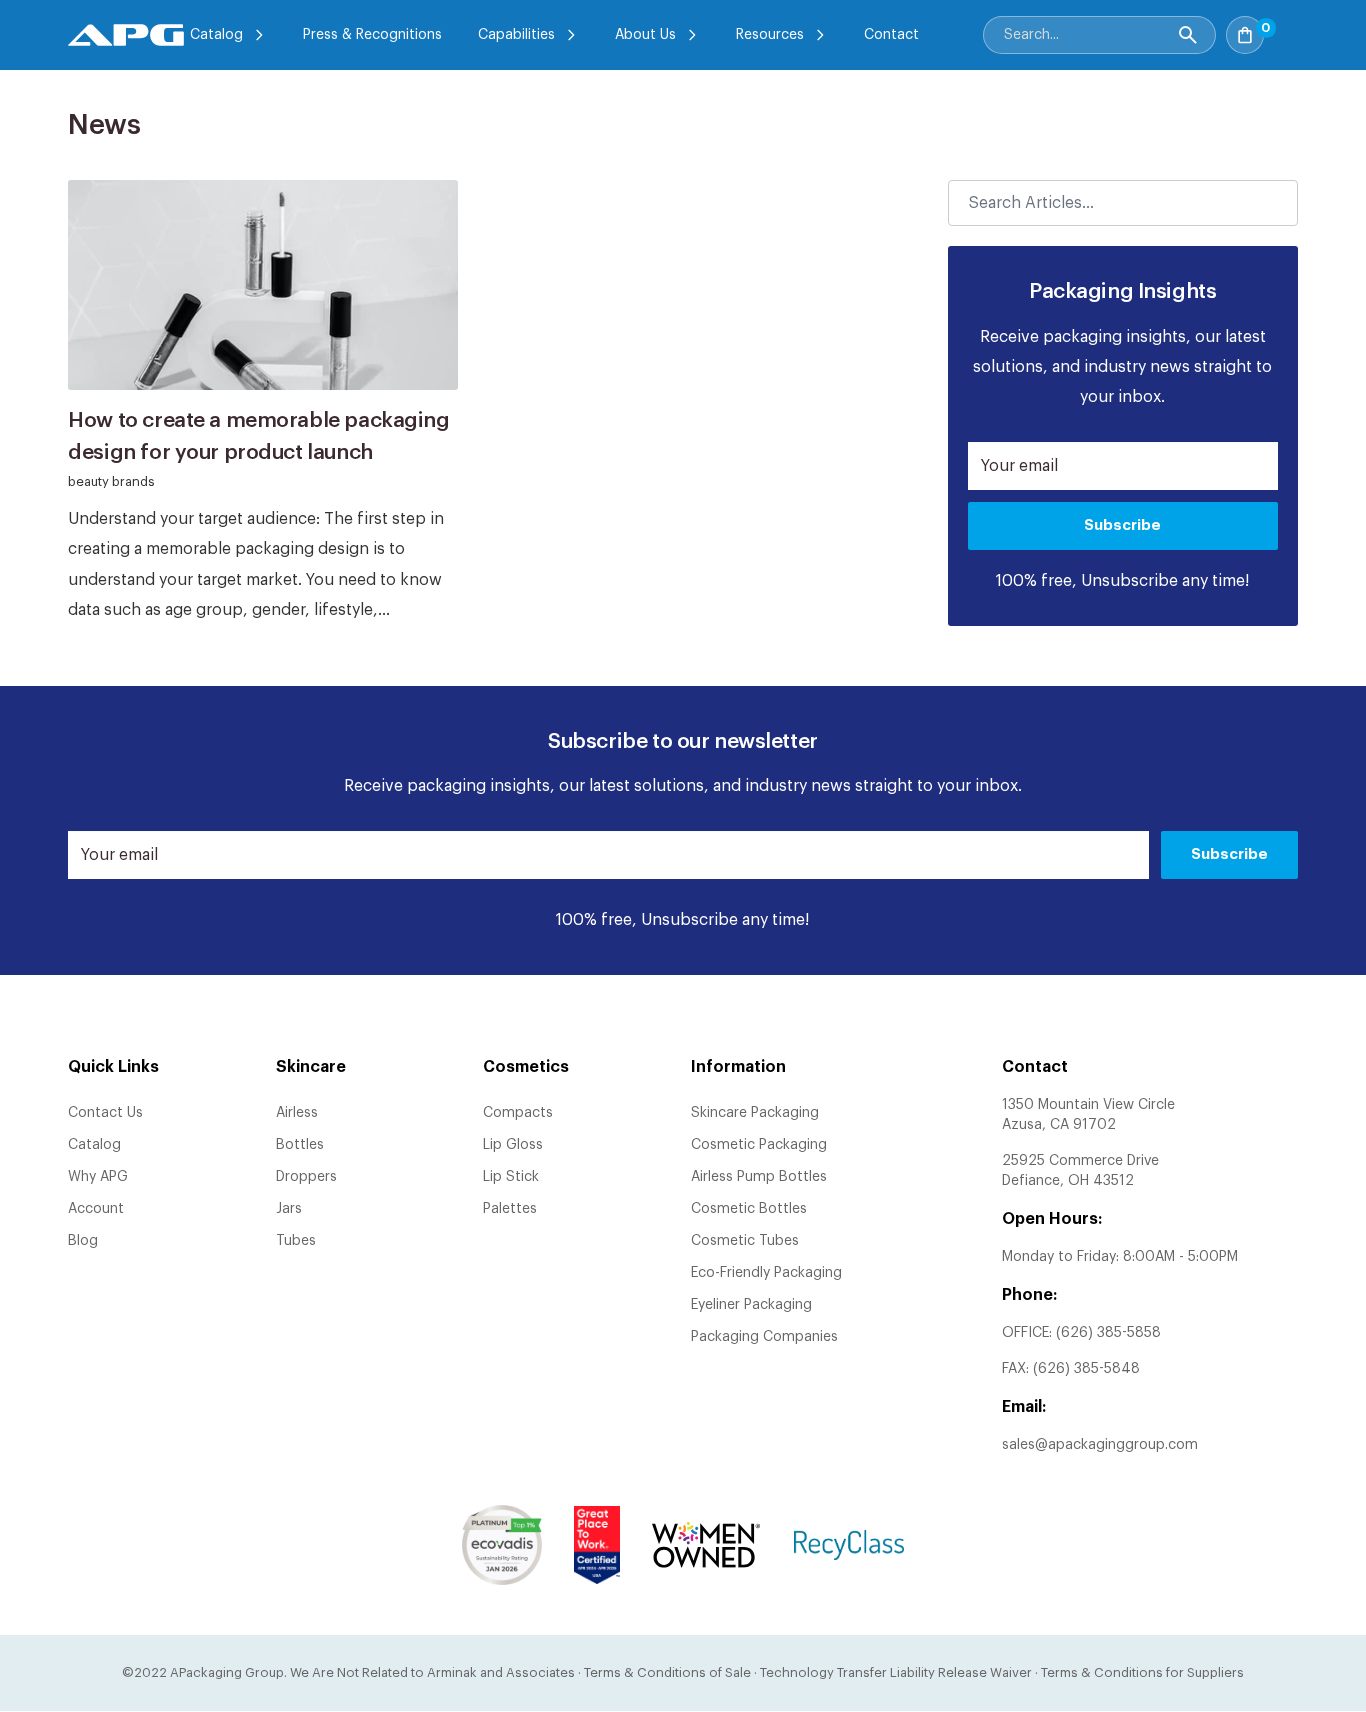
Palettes (510, 1209)
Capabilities (516, 35)
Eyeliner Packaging (751, 1305)
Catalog (216, 35)
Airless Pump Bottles (759, 1177)
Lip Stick (511, 1177)
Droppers (306, 1177)
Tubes (296, 1241)
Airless (297, 1113)
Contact (891, 35)
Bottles (300, 1145)
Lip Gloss (513, 1145)
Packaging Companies (764, 1337)
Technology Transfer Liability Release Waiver (896, 1672)
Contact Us (105, 1113)
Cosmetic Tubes (745, 1241)
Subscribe (1122, 525)
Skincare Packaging (755, 1113)
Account (96, 1209)
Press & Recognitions (372, 35)
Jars (289, 1209)
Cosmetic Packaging (759, 1145)
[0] (1286, 29)
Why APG (98, 1177)
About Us (645, 35)
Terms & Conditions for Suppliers (1142, 1672)
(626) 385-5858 (1108, 1333)
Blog (83, 1241)
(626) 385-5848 (1086, 1369)
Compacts (518, 1113)
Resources (770, 35)
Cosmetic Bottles (749, 1209)
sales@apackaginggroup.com (1100, 1445)
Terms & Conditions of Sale (667, 1672)
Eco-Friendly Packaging (766, 1273)
